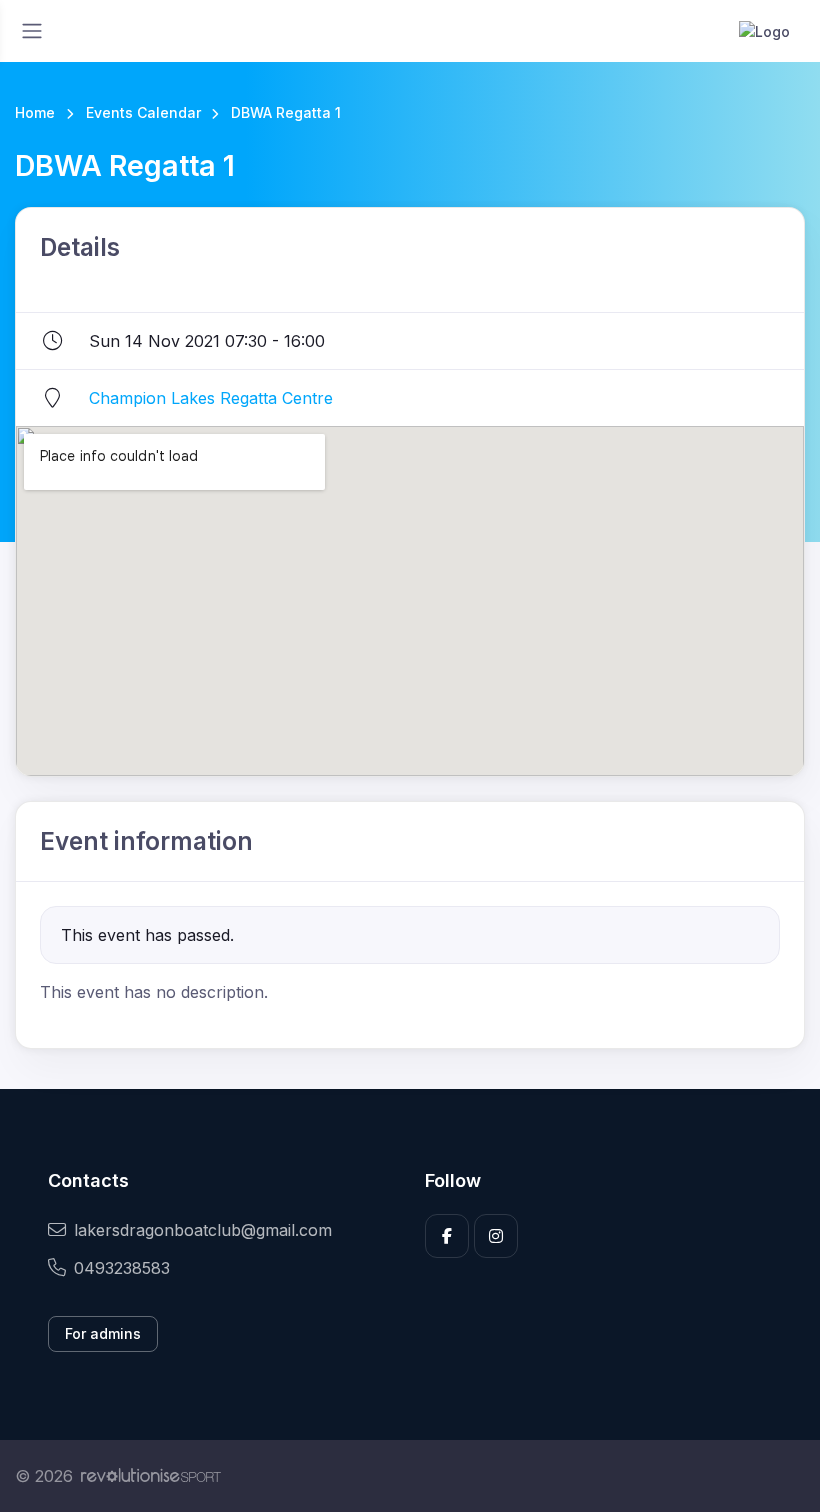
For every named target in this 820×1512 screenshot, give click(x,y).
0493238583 (122, 1268)
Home (35, 112)
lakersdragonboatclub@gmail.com (203, 1230)
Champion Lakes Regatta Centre (211, 398)
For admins (103, 1333)
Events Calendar (143, 112)
